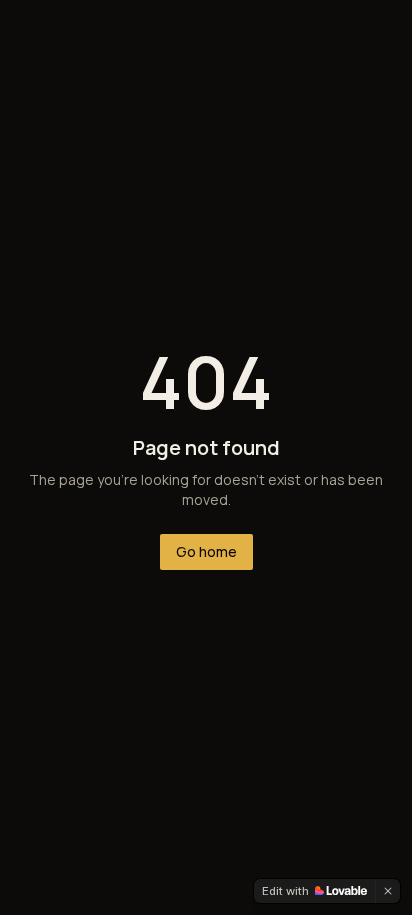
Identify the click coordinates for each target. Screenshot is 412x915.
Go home (206, 551)
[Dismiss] (388, 891)
